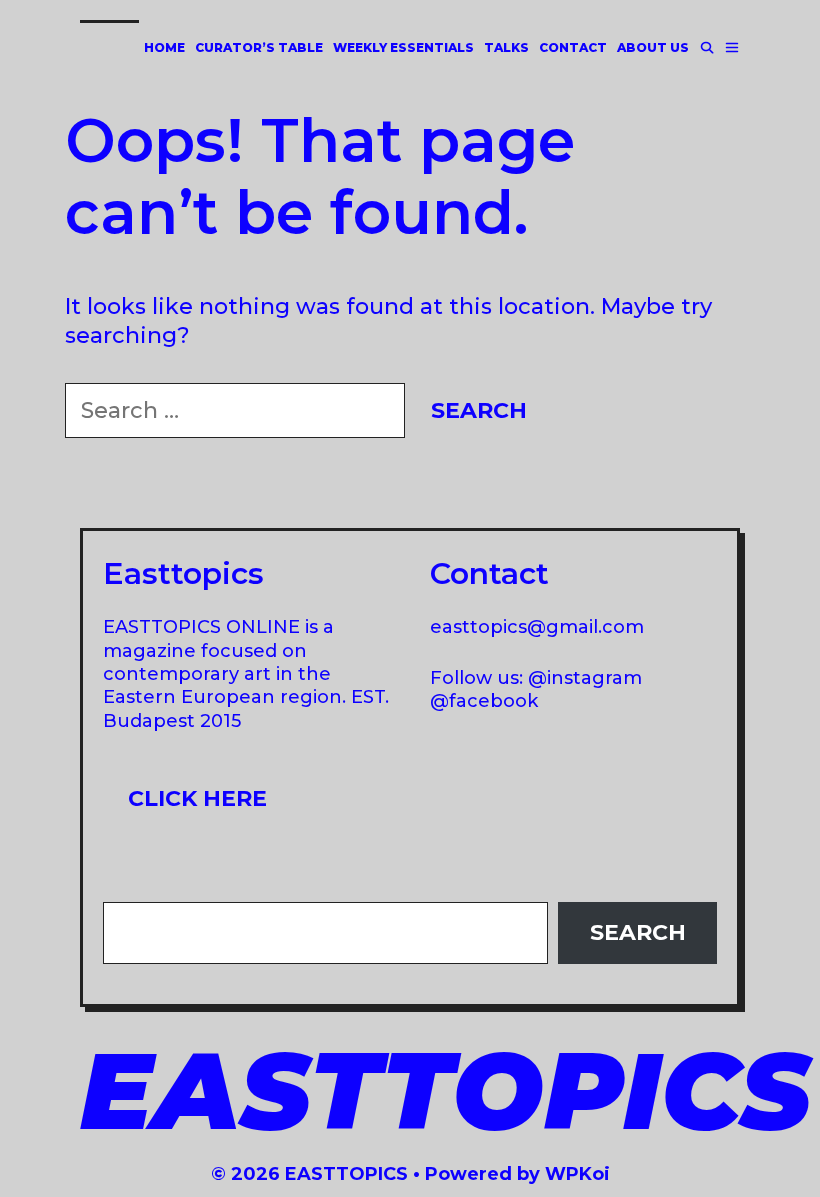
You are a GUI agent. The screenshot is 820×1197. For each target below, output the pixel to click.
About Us (653, 47)
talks (506, 47)
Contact (573, 47)
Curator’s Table (259, 47)
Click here (197, 798)
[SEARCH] (706, 47)
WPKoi (577, 1174)
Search (638, 932)
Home (164, 47)
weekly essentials (403, 47)
